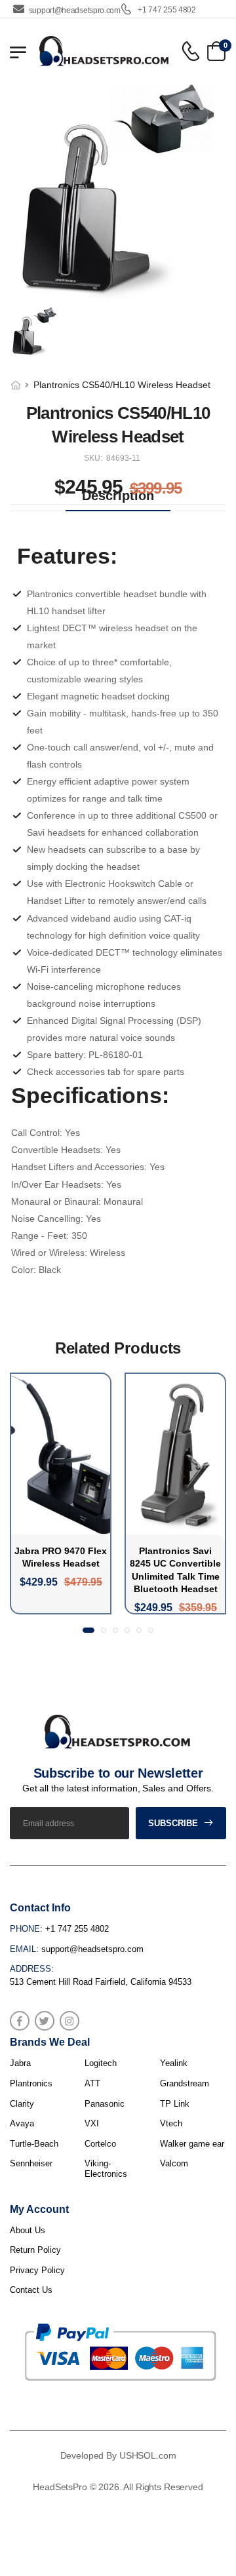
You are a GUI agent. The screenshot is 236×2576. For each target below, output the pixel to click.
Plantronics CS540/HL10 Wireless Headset (122, 385)
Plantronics (31, 2083)
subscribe (173, 1823)
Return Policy (35, 2250)
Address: (32, 1969)
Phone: (26, 1929)
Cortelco (100, 2144)
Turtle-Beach (34, 2144)
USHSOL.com (148, 2455)
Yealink (174, 2063)
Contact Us (31, 2290)
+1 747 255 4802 (166, 10)
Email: (24, 1949)
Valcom (174, 2163)
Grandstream (185, 2083)
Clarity (22, 2104)
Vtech (171, 2123)
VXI (92, 2123)
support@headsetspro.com (75, 10)
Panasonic (105, 2104)
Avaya (22, 2123)
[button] (88, 1630)
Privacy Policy (37, 2270)
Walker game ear (192, 2144)
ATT (92, 2083)
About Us (28, 2230)
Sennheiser (31, 2163)
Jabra (20, 2063)
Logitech (101, 2063)
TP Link (175, 2104)
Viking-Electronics (106, 2169)
